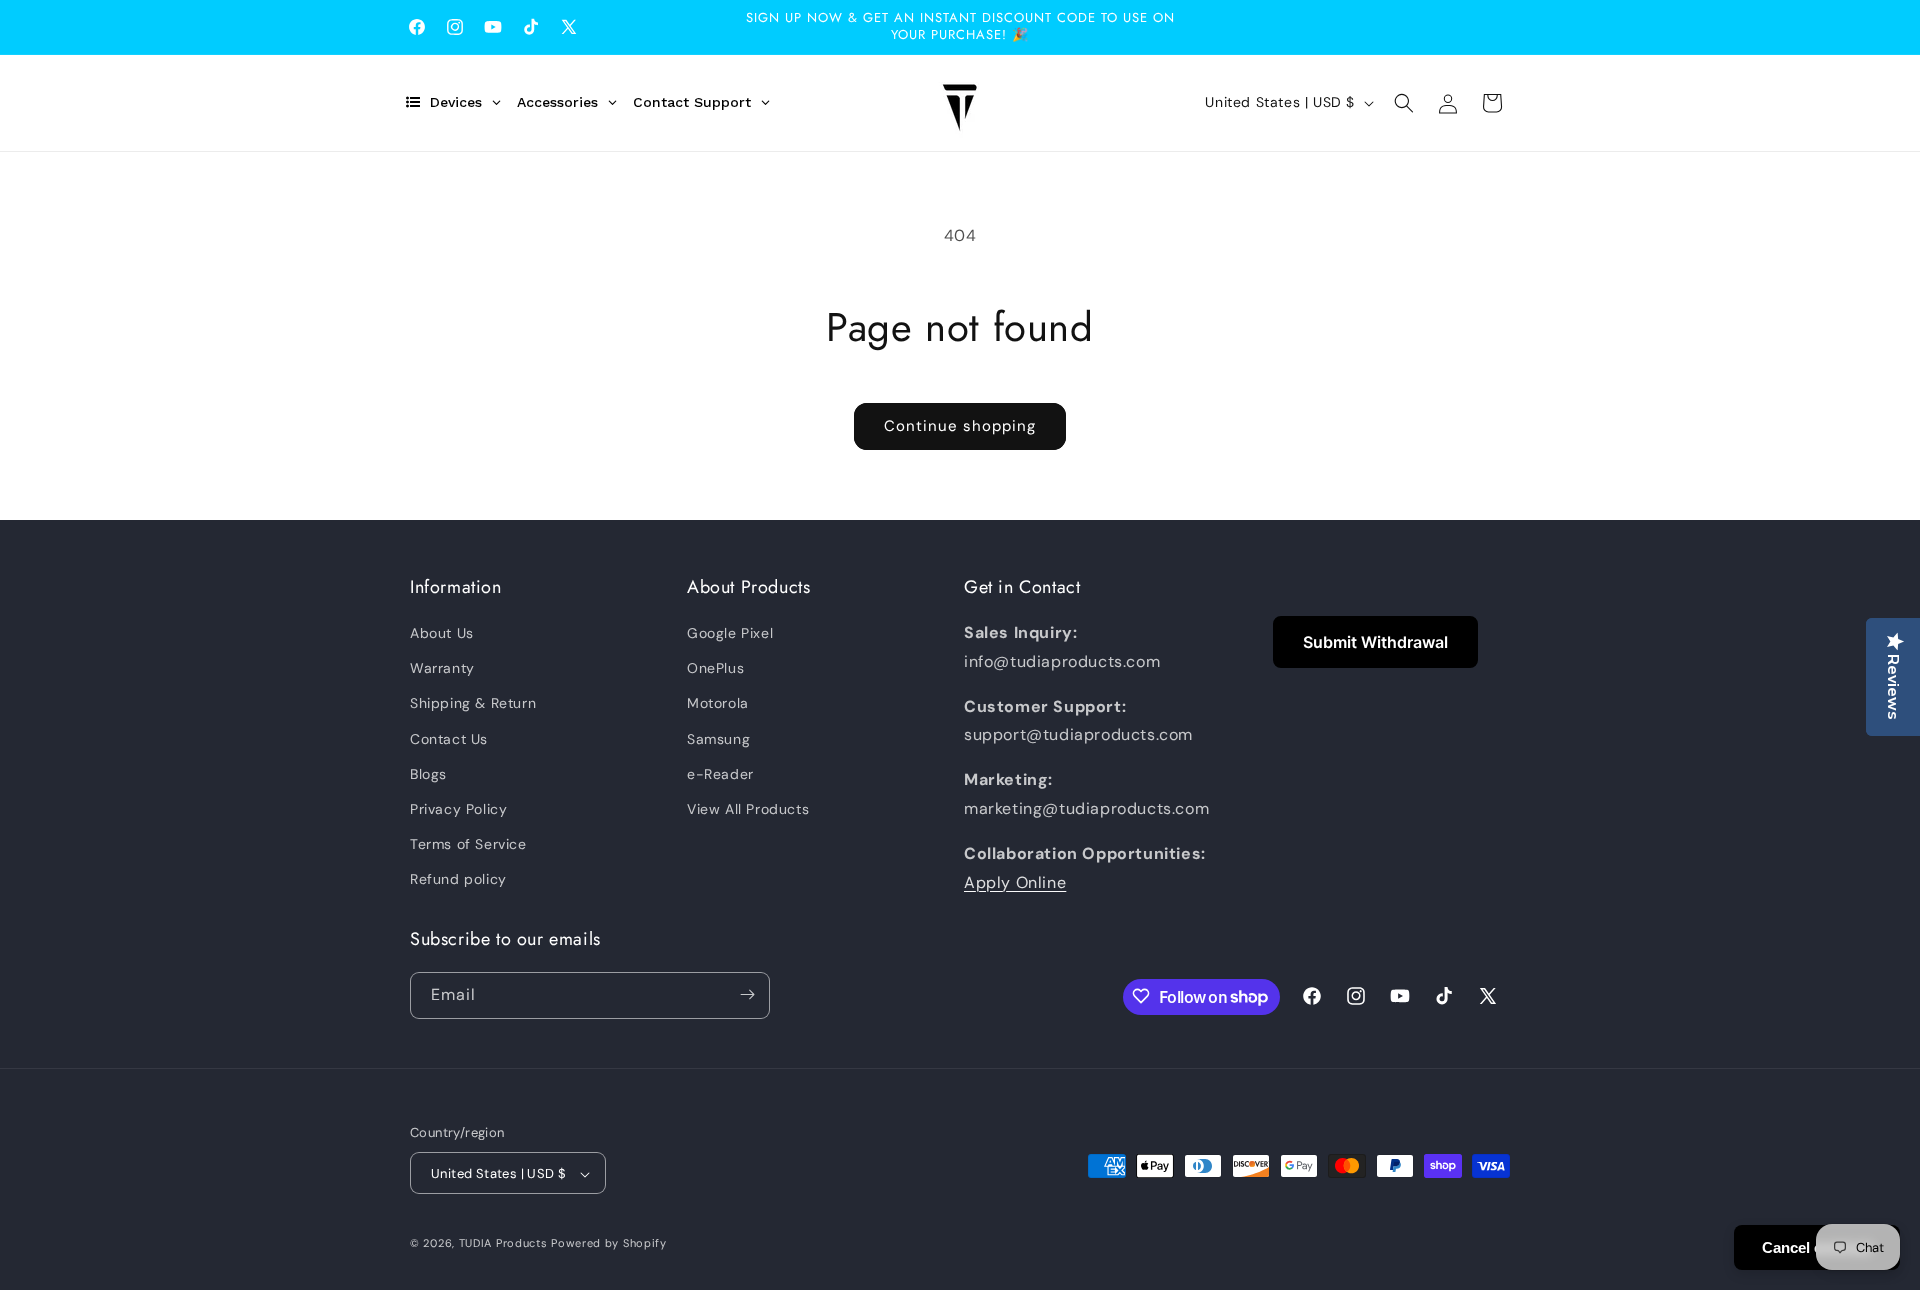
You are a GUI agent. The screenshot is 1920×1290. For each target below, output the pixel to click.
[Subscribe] (747, 994)
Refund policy (458, 880)
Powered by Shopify (609, 1244)
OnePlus (715, 668)
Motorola (718, 704)
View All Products (748, 809)
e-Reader (720, 774)
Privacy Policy (458, 809)
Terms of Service (468, 844)
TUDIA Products (503, 1244)
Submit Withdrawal (1375, 642)
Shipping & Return (473, 704)
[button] (1404, 103)
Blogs (428, 774)
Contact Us (449, 739)
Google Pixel (730, 633)
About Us (442, 633)
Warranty (442, 668)
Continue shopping (960, 426)
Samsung (718, 739)
